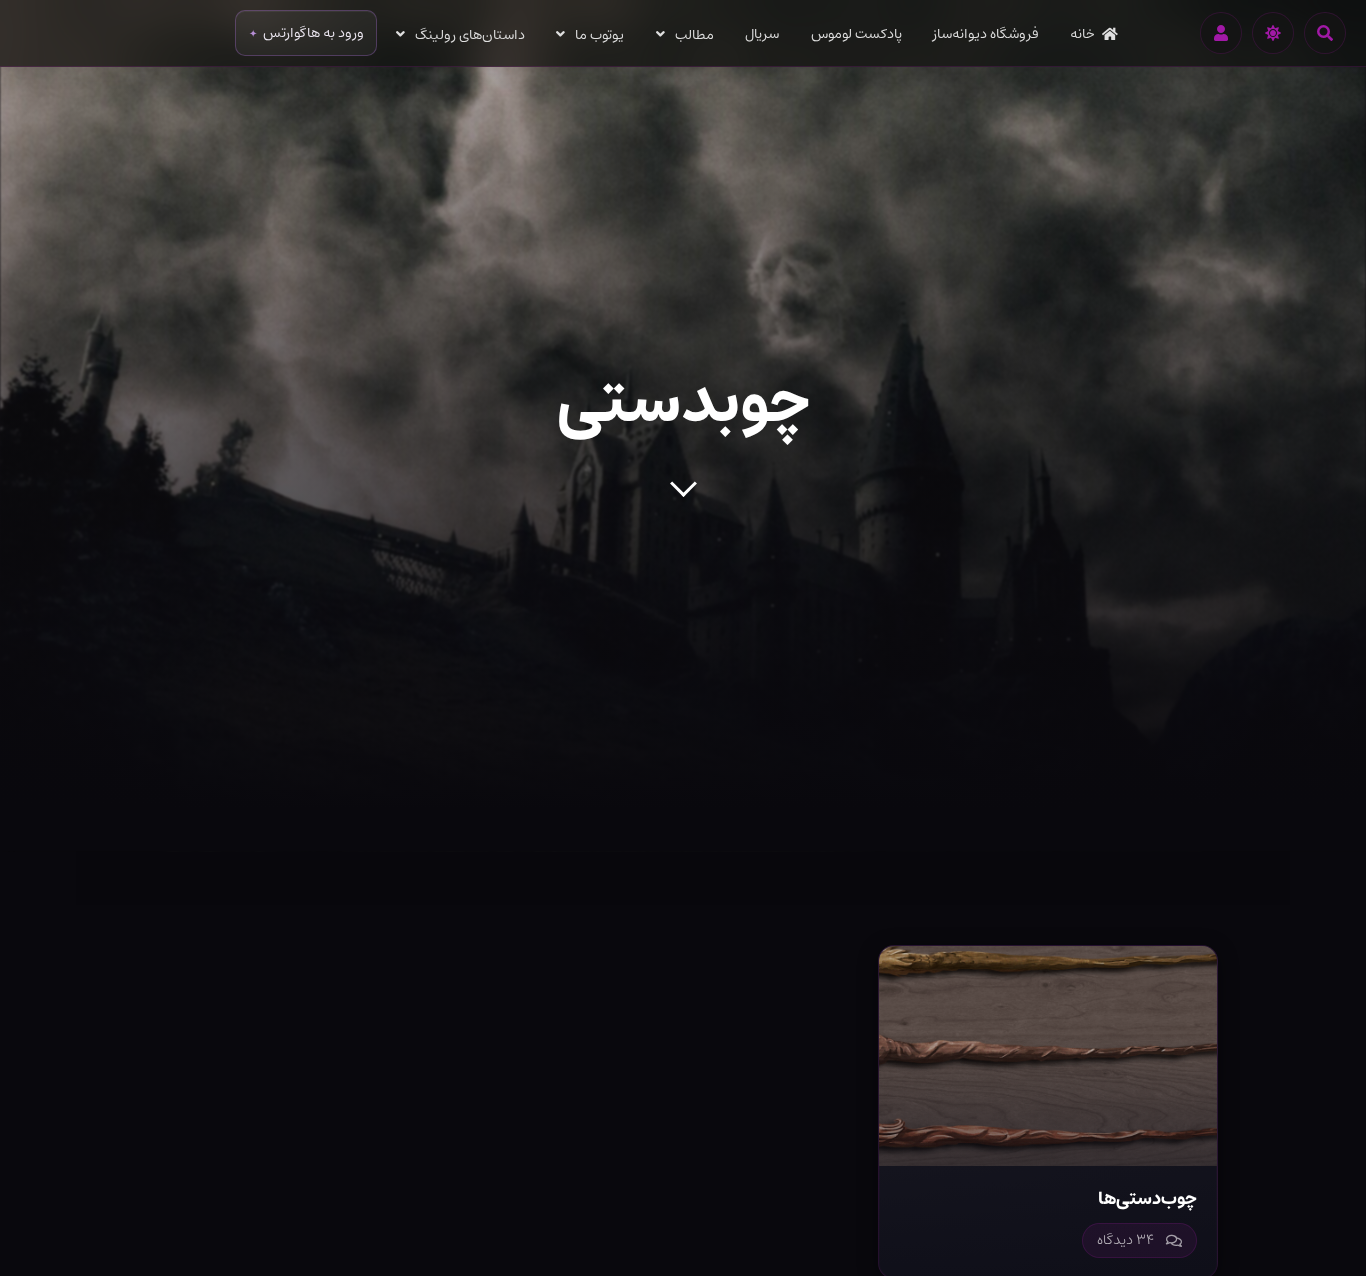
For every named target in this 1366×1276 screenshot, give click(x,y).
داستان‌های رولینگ (470, 35)
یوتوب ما (599, 35)
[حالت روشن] (1273, 33)
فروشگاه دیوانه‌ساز (986, 34)
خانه (1082, 34)
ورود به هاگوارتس (313, 33)
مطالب (694, 35)
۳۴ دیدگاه (1125, 1240)
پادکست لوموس (856, 34)
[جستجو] (1325, 33)
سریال (762, 34)
